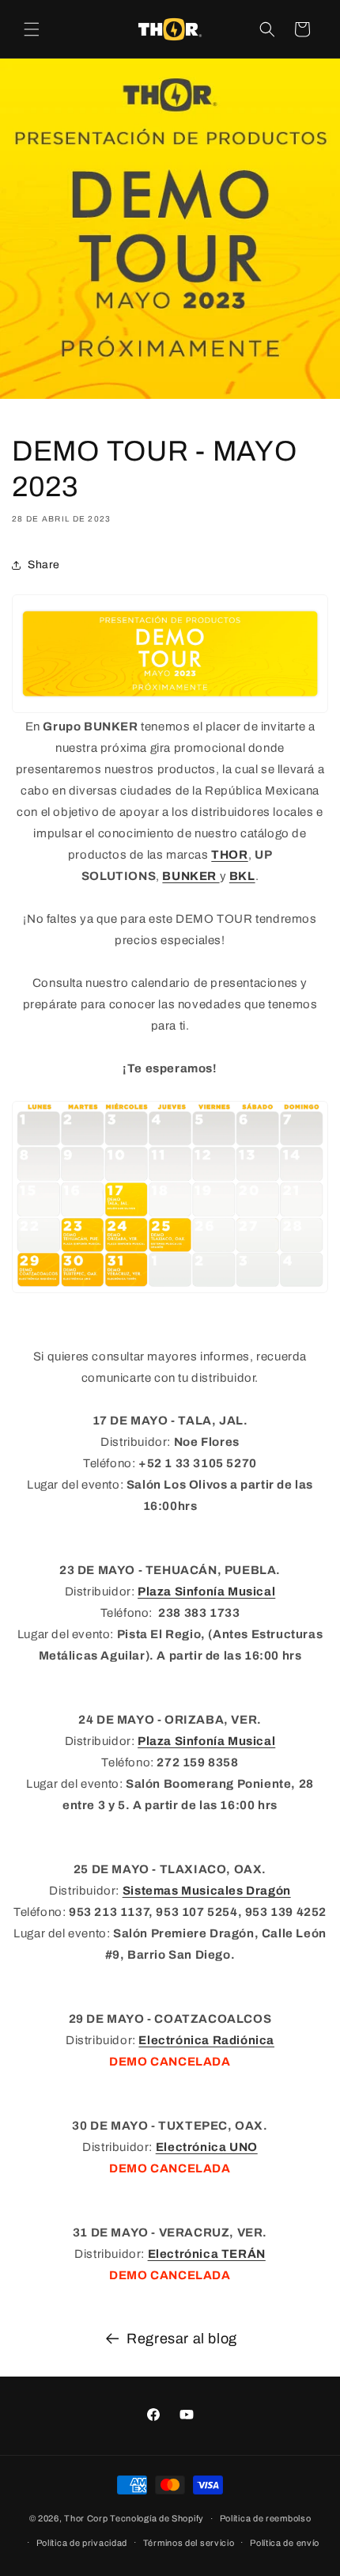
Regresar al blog (182, 2339)
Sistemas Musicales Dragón (207, 1891)
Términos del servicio (189, 2543)
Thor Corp (86, 2518)
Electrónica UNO (207, 2147)
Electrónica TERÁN (207, 2254)
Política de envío (285, 2543)
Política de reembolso (266, 2518)
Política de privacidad (82, 2543)
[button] (32, 29)
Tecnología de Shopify (157, 2518)
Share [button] (44, 565)
